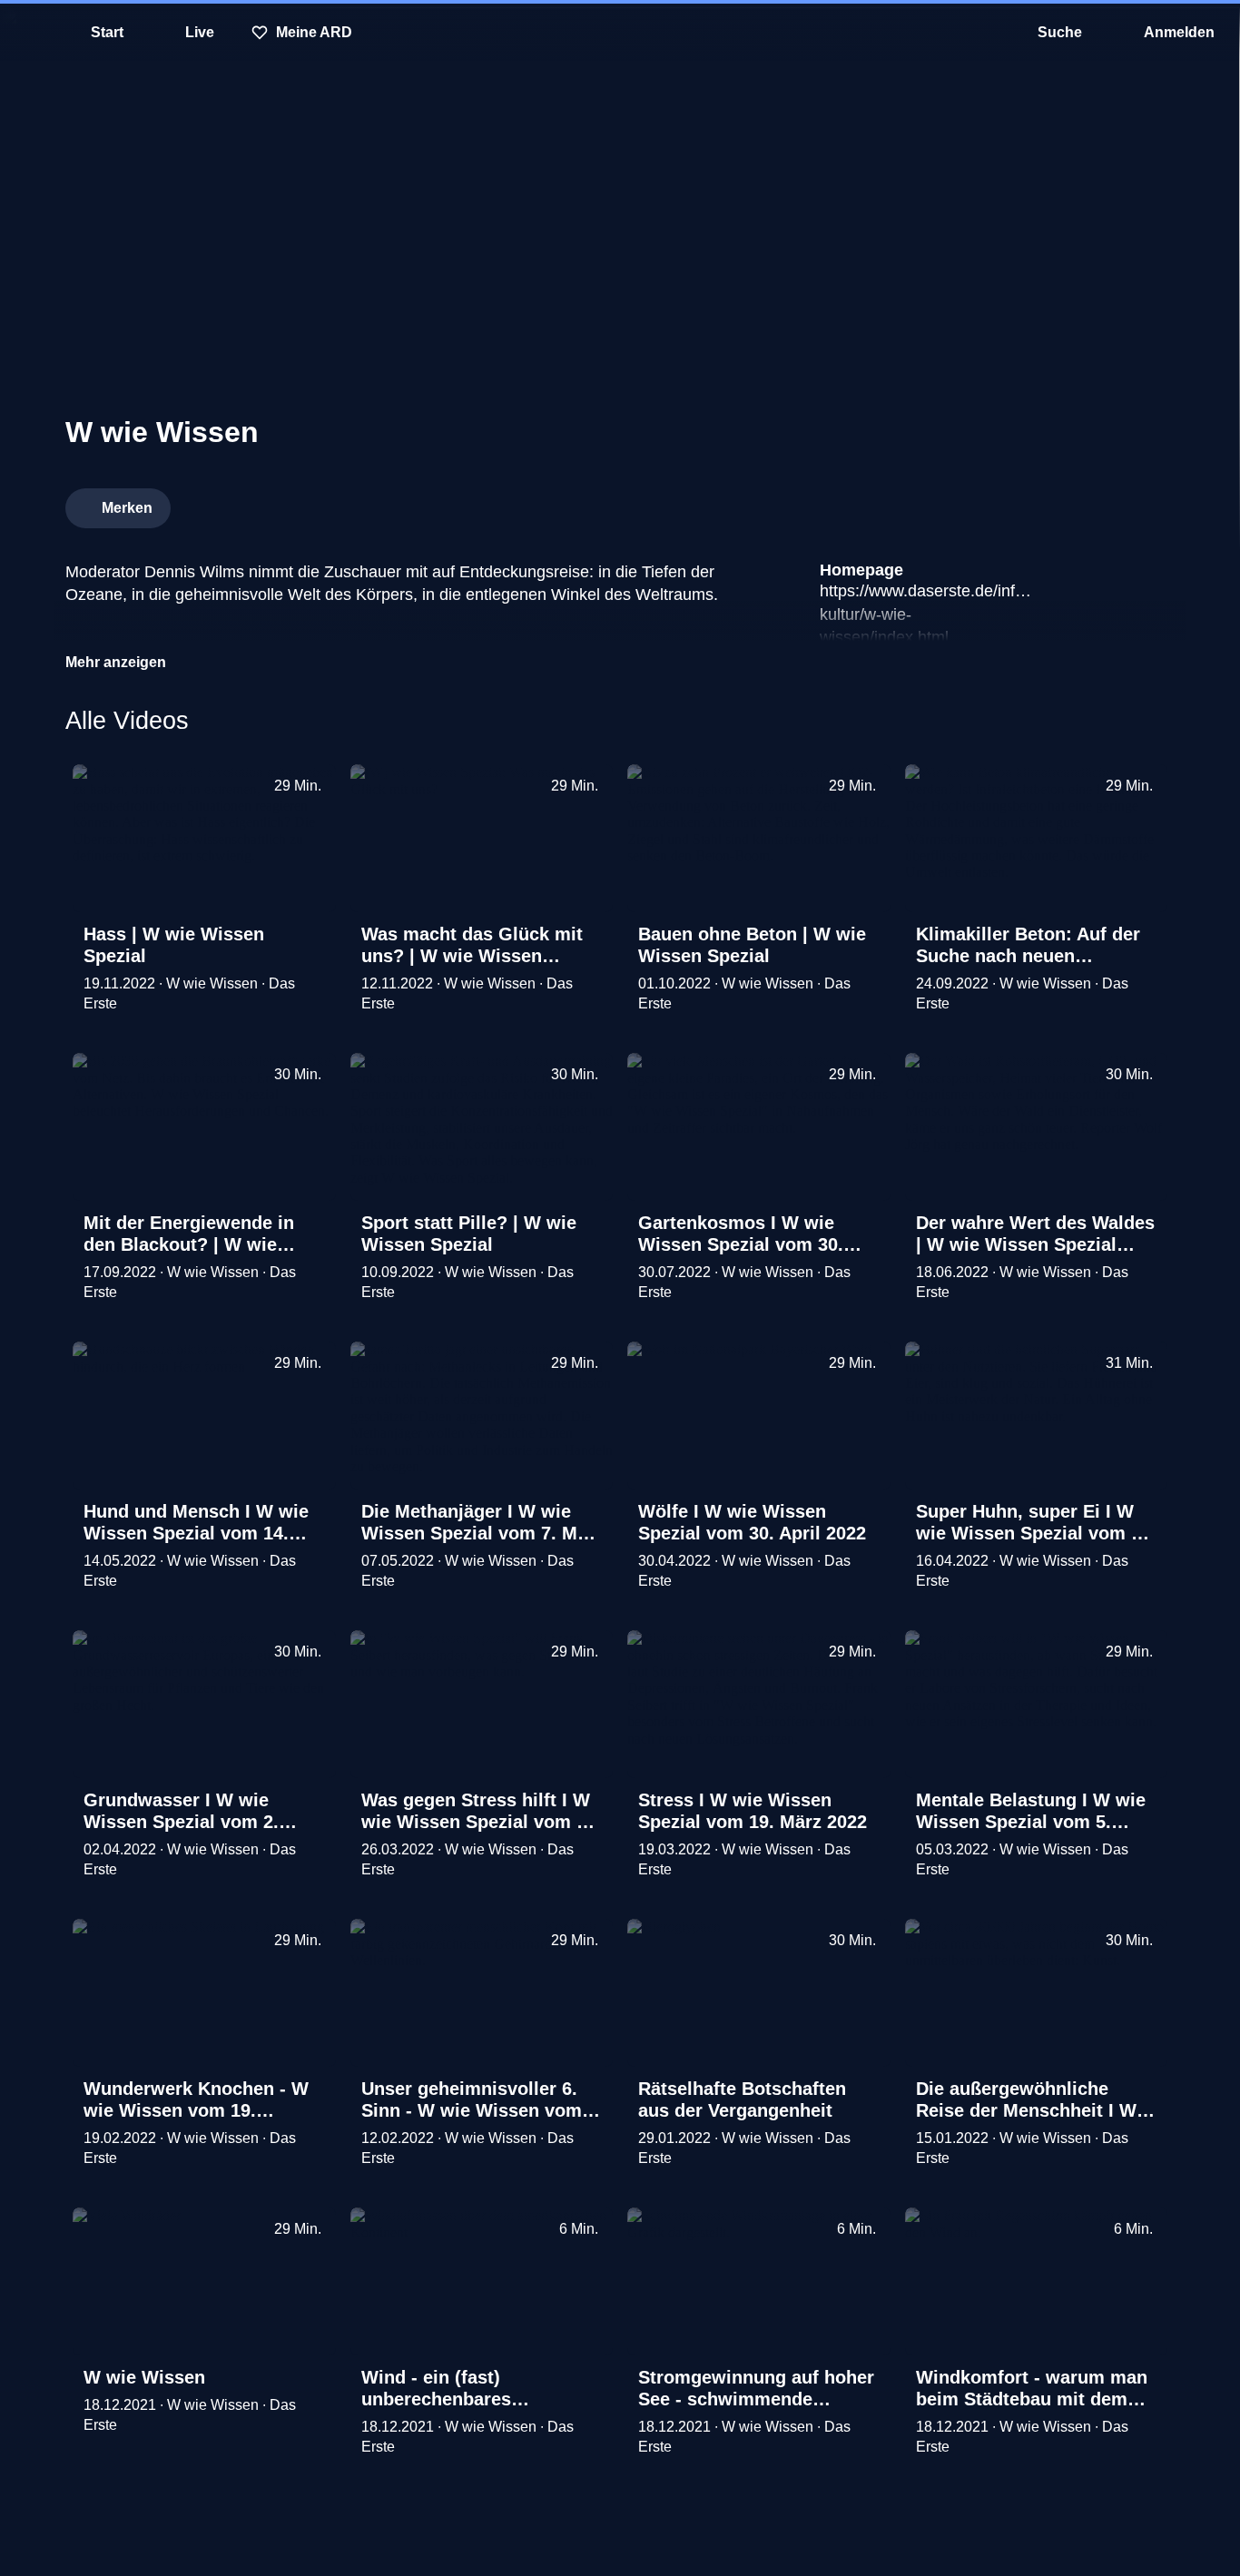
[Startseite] (620, 33)
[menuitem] (27, 33)
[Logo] (1038, 503)
